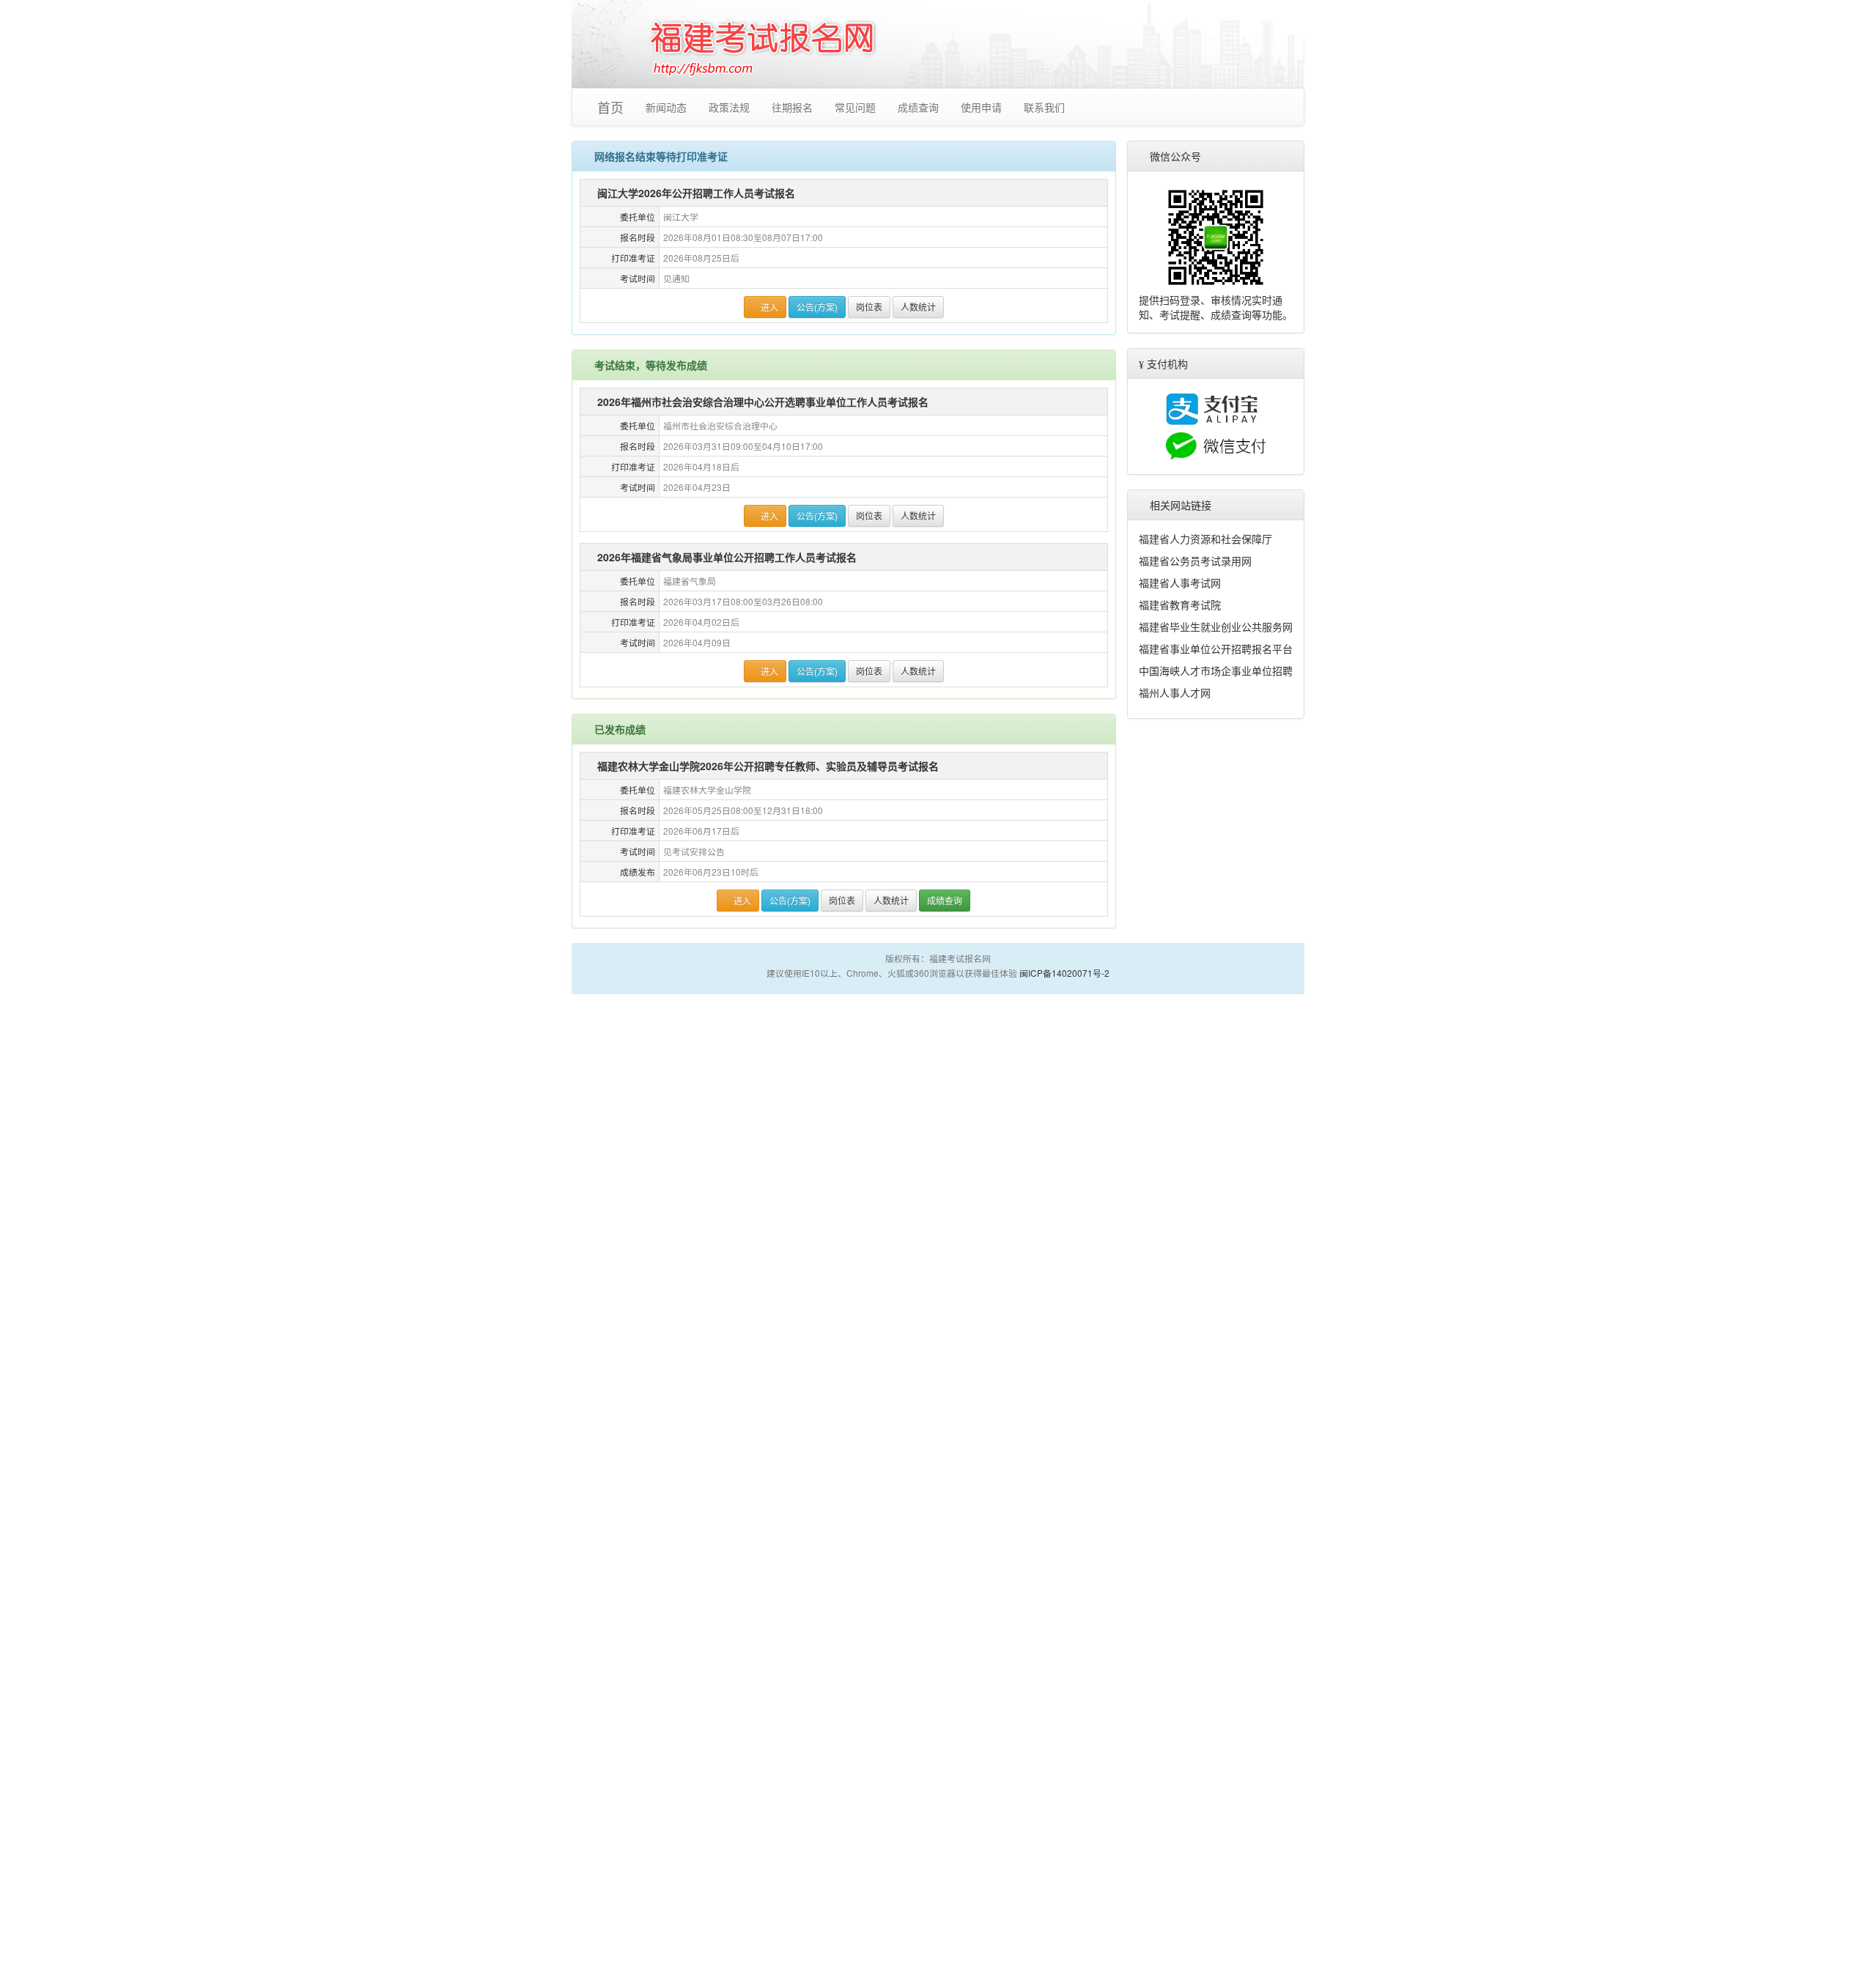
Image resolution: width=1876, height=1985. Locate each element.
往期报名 (795, 107)
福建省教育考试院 (1180, 605)
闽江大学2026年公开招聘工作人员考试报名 (697, 193)
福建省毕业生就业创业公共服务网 (1216, 626)
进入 (769, 307)
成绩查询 (921, 107)
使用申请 (984, 107)
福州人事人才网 (1175, 692)
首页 (612, 107)
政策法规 (732, 107)
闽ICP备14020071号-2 (1064, 973)
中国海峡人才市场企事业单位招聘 (1216, 670)
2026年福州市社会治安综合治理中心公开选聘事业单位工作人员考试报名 (764, 402)
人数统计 (919, 307)
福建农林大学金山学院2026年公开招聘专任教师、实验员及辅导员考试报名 (769, 766)
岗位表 (870, 307)
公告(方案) (818, 307)
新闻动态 (669, 107)
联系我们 (1047, 107)
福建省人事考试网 (1180, 583)
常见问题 (858, 107)
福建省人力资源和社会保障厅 (1205, 539)
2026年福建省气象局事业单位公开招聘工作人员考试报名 (728, 557)
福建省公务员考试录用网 (1195, 561)
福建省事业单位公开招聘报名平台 (1216, 648)
